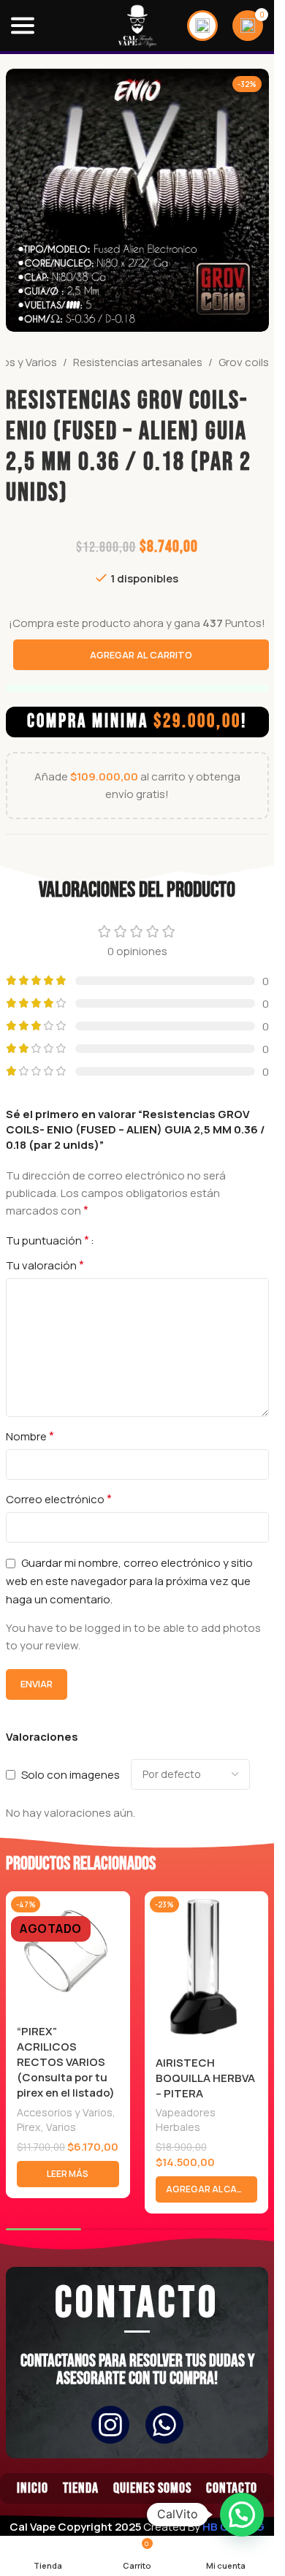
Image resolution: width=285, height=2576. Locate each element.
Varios (61, 2127)
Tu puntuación (47, 1240)
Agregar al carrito (141, 655)
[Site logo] (137, 24)
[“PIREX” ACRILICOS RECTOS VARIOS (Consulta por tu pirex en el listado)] (68, 1953)
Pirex (29, 2127)
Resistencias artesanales (138, 362)
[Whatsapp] (164, 2425)
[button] (206, 2189)
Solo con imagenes (71, 1774)
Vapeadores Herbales (186, 2120)
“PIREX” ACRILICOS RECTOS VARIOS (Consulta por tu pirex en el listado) (66, 2062)
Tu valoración (45, 1265)
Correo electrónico (59, 1499)
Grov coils (244, 362)
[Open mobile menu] (23, 26)
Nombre (30, 1436)
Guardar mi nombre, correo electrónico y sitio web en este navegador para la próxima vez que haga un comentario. (129, 1581)
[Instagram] (110, 2425)
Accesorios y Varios (65, 2112)
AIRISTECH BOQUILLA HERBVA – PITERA (205, 2078)
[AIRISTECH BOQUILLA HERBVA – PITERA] (206, 1969)
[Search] (202, 26)
